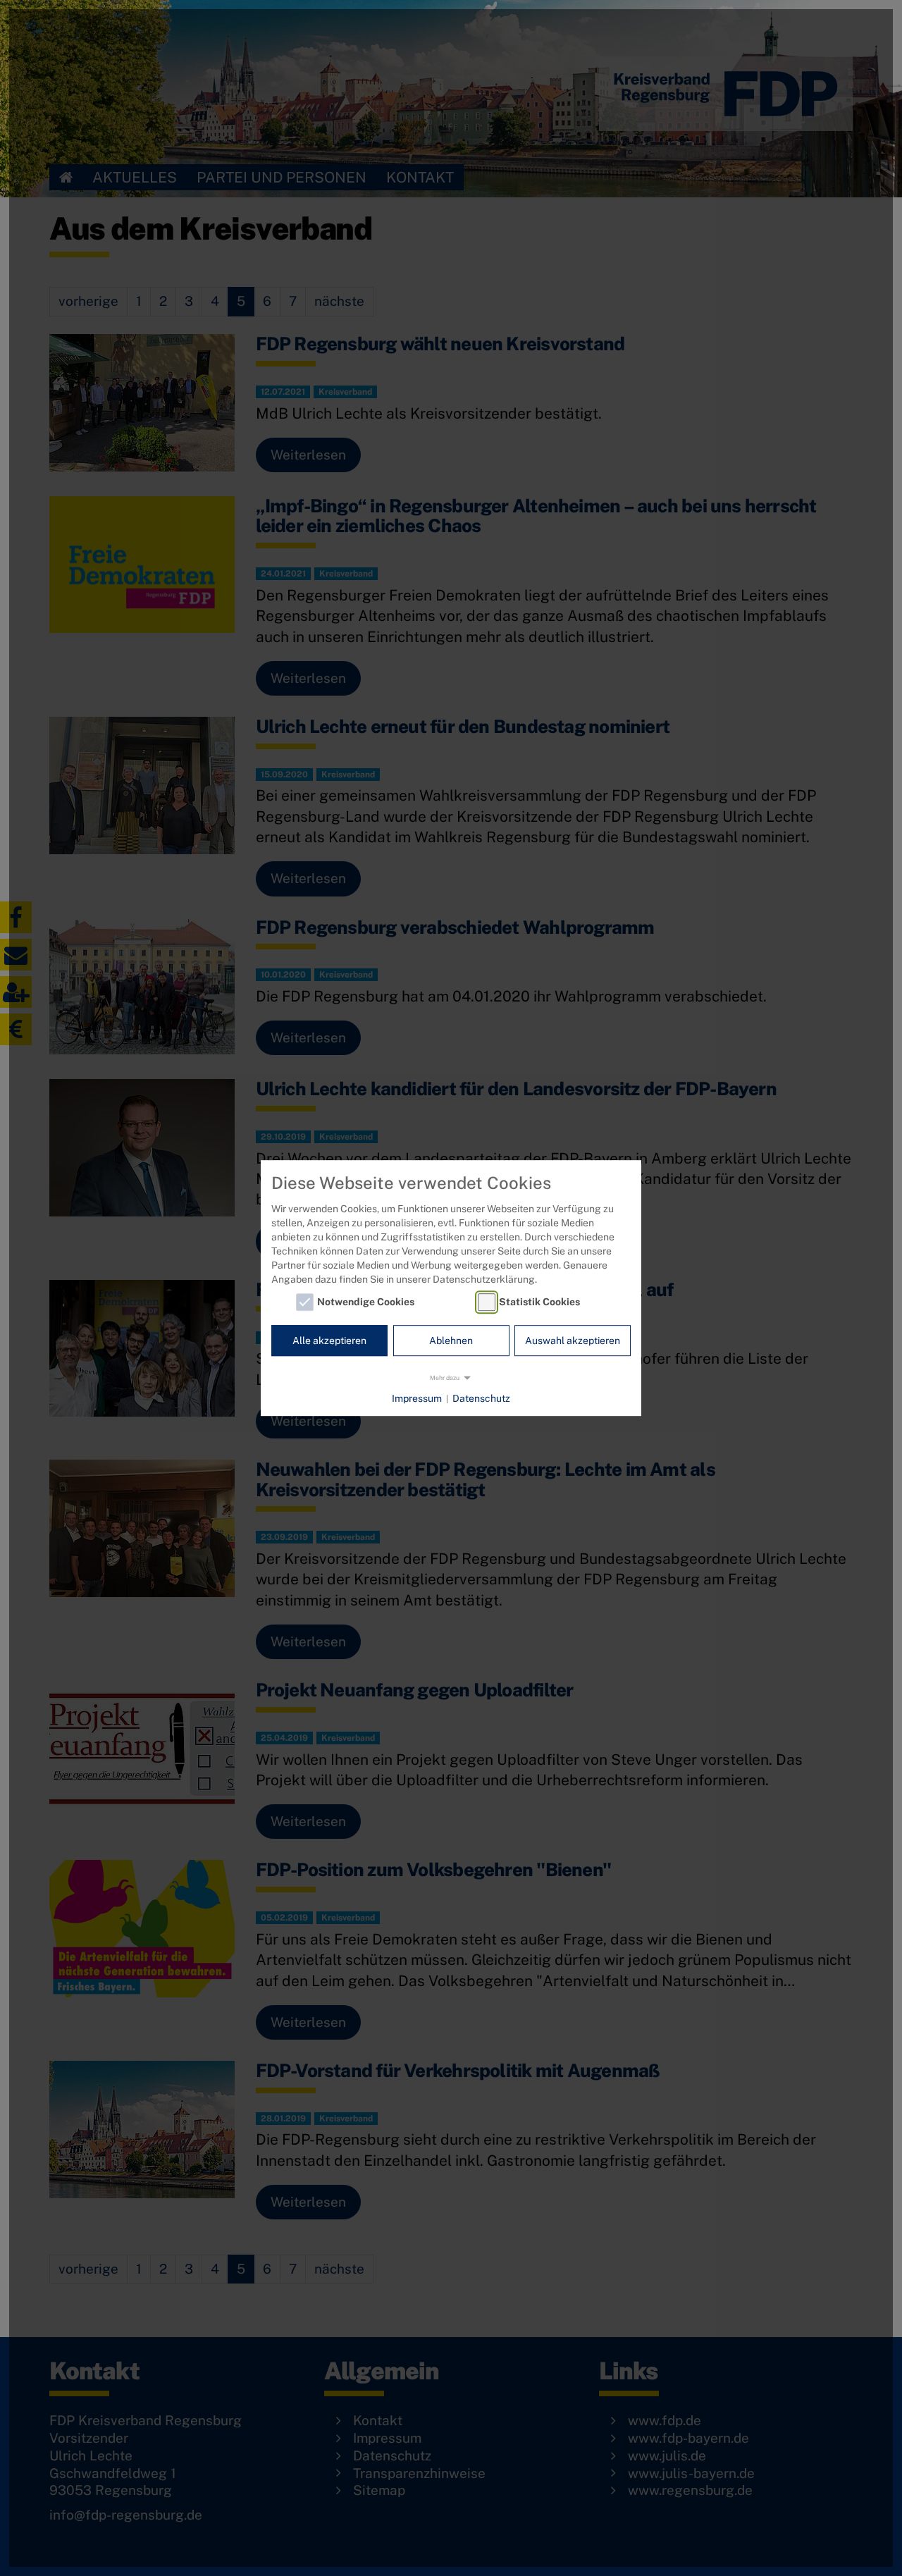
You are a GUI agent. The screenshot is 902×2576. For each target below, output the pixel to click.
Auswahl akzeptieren (573, 1341)
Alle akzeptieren (329, 1341)
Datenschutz (481, 1398)
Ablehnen (451, 1341)
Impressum (417, 1398)
